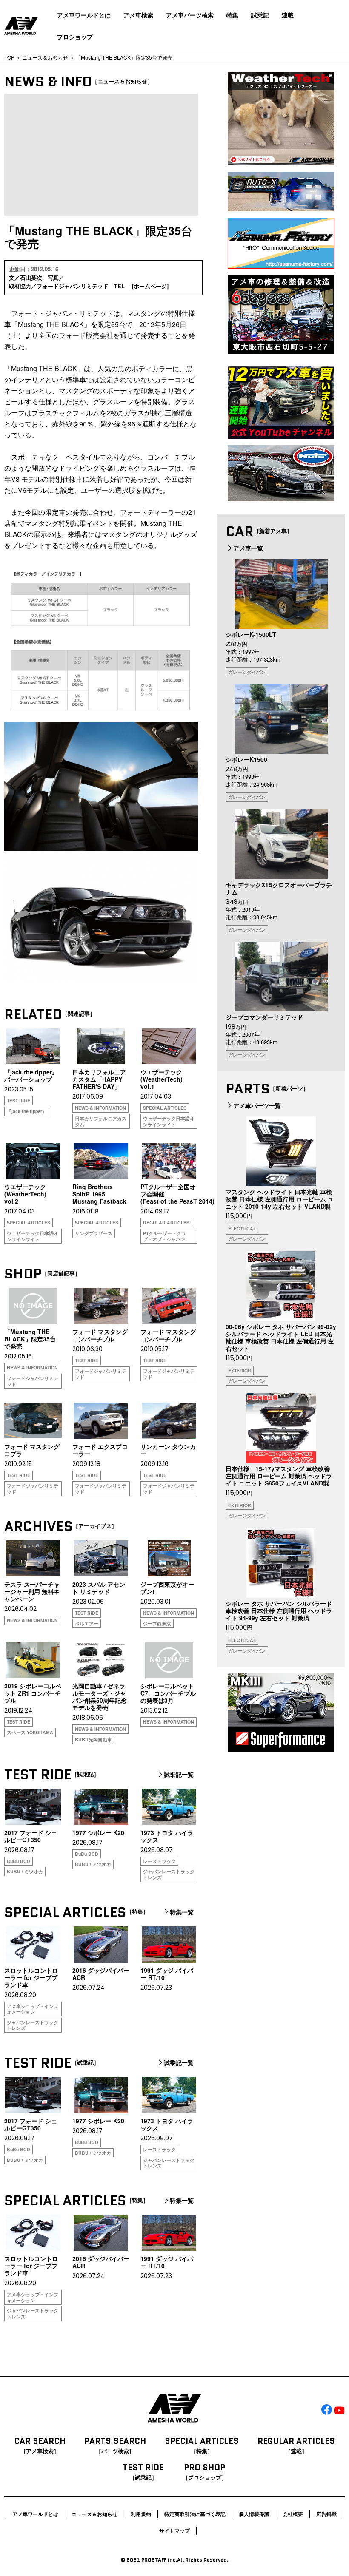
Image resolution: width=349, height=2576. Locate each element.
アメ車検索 (138, 15)
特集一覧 (182, 1912)
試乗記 (260, 15)
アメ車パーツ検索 (190, 15)
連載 (288, 15)
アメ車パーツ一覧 (257, 1105)
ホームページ (150, 286)
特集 (232, 15)
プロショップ (75, 37)
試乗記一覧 (179, 1775)
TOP (9, 57)
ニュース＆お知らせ (45, 57)
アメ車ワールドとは (84, 15)
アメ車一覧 (248, 548)
